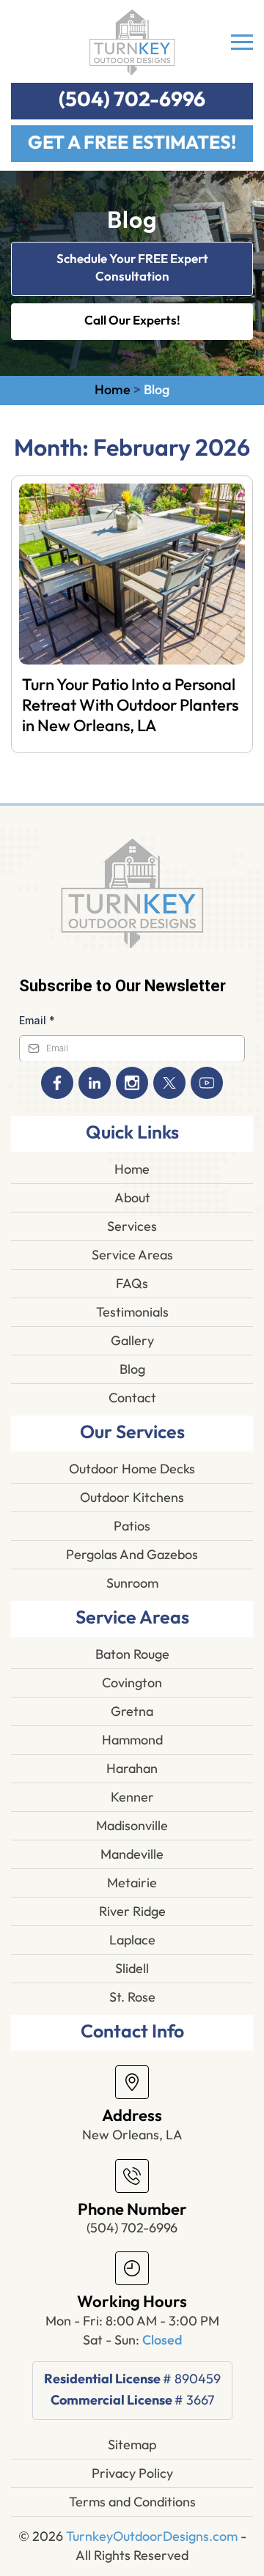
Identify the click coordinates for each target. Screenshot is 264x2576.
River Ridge (132, 1911)
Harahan (132, 1769)
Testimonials (132, 1312)
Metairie (132, 1883)
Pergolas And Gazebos (132, 1555)
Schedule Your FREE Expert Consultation (132, 268)
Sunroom (132, 1583)
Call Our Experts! (132, 321)
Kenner (132, 1797)
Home (113, 390)
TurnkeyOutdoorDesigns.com (152, 2536)
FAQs (132, 1284)
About (132, 1198)
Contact (132, 1398)
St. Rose (132, 1997)
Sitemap (132, 2445)
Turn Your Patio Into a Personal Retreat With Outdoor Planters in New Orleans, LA (130, 706)
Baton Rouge (132, 1654)
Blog (132, 1369)
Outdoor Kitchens (132, 1498)
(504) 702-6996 (132, 100)
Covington (132, 1683)
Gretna (132, 1711)
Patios (132, 1526)
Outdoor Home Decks (132, 1469)
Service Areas (132, 1255)
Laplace (132, 1940)
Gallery (132, 1341)
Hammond (132, 1740)
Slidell (132, 1969)
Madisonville (132, 1826)
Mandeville (132, 1854)
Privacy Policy (132, 2473)
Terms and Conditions (132, 2502)
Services (132, 1226)
